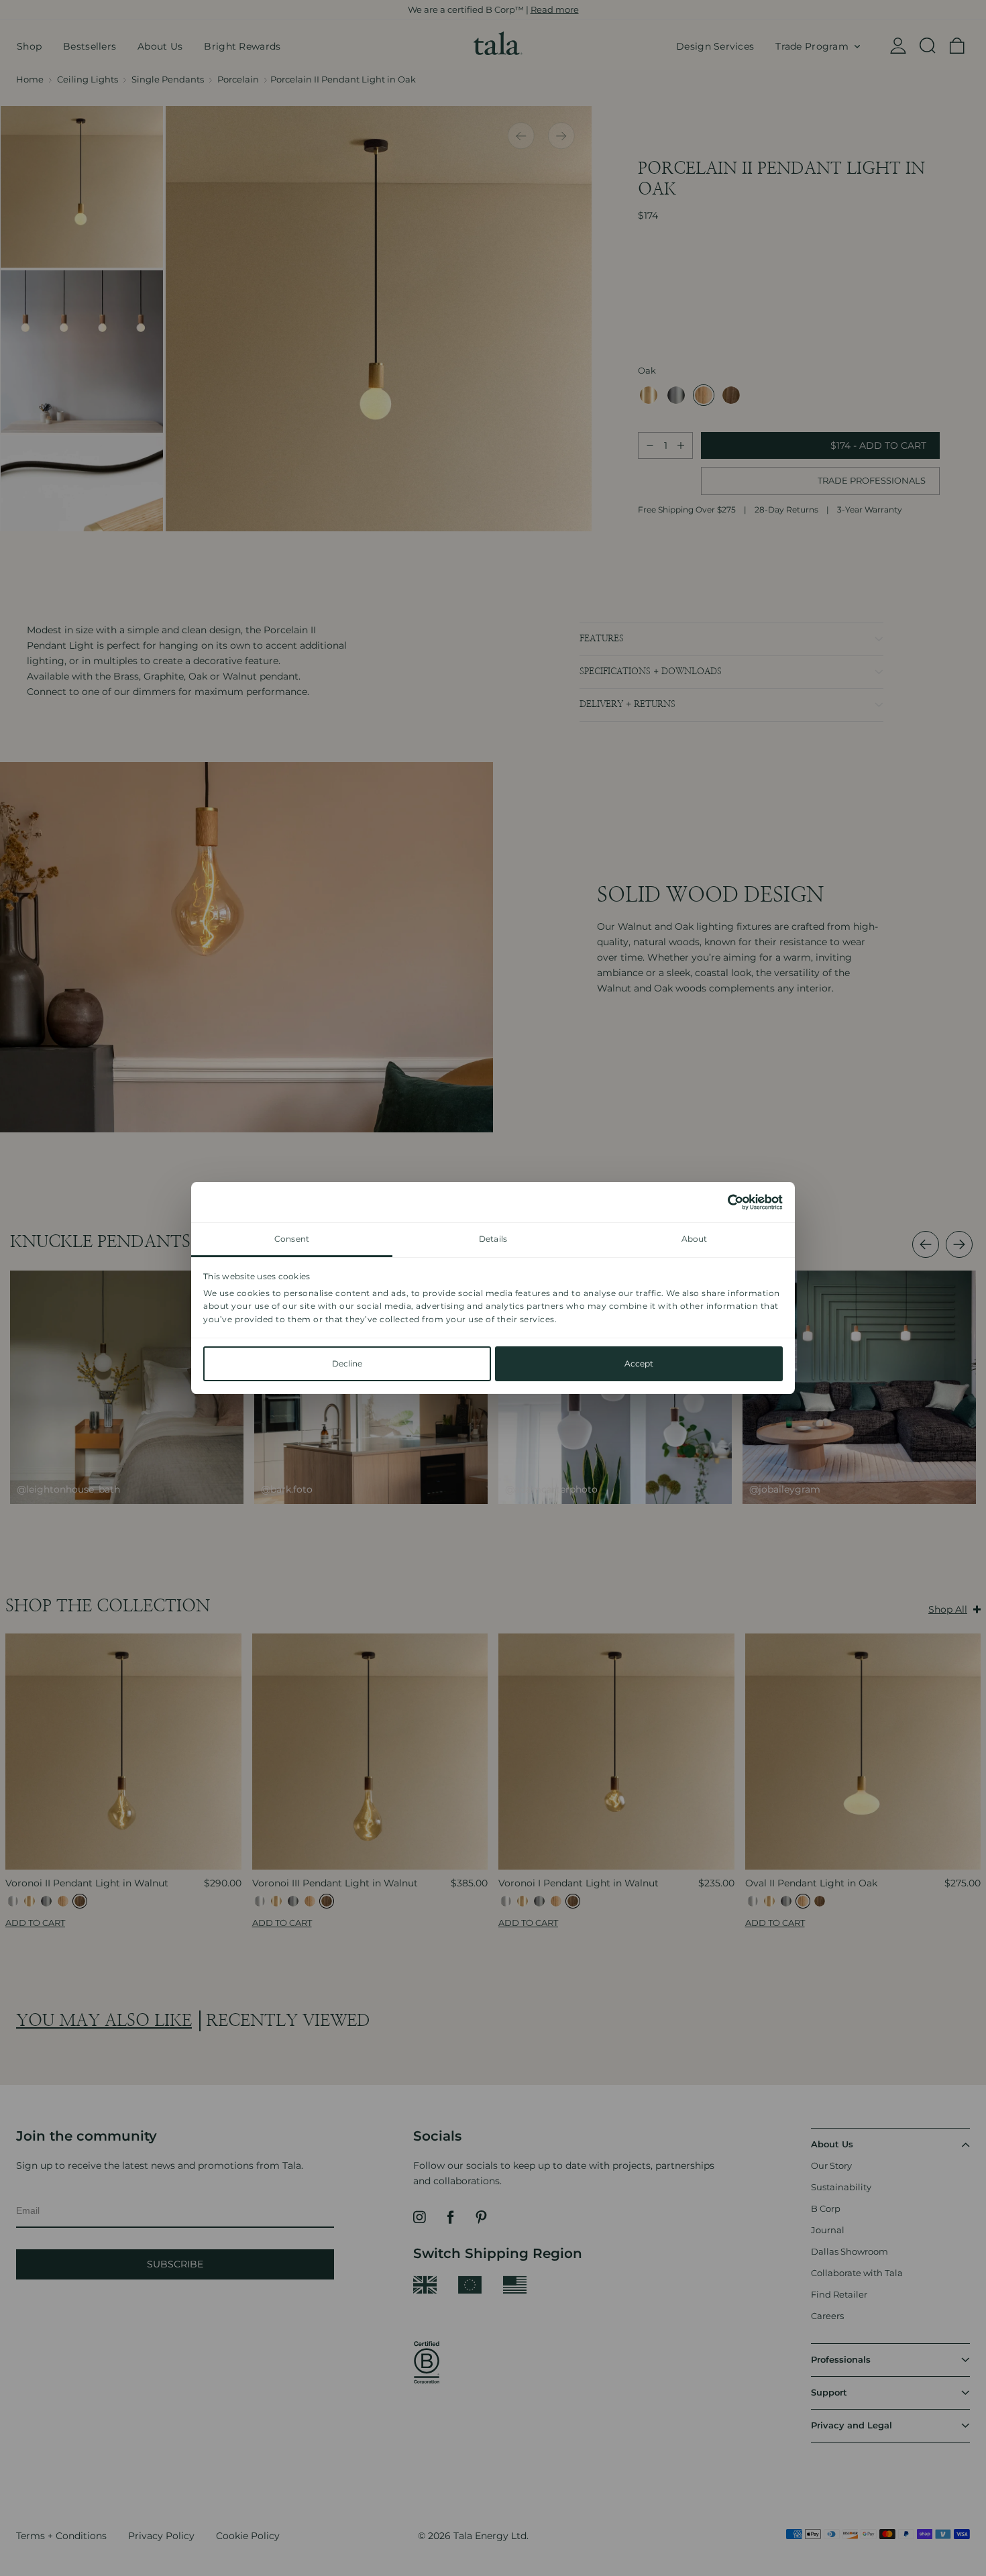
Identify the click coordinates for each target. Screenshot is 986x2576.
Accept (639, 1363)
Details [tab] (493, 1239)
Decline (347, 1363)
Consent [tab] (292, 1239)
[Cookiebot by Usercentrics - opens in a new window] (724, 1202)
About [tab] (695, 1239)
